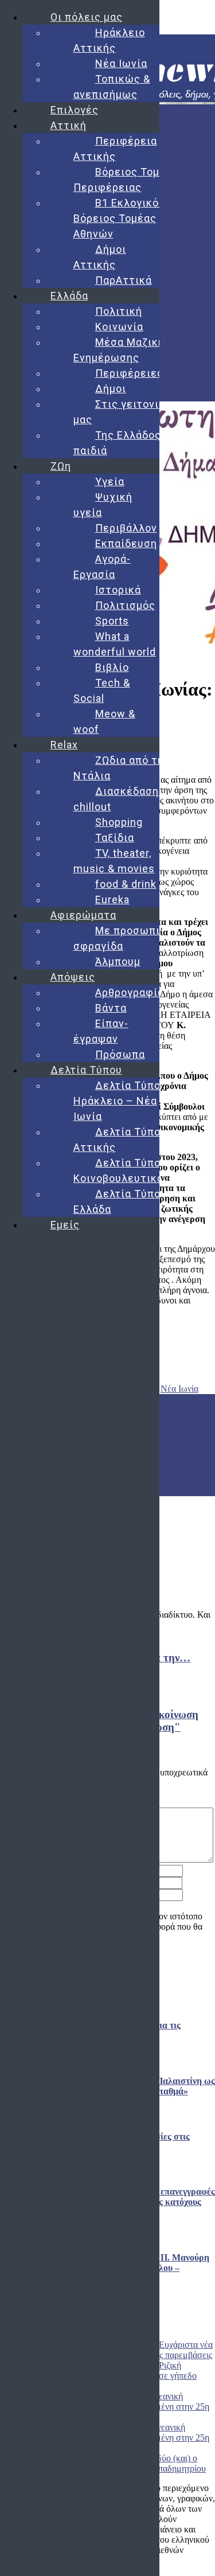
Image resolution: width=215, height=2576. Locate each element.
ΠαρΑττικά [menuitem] (124, 280)
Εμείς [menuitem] (65, 1225)
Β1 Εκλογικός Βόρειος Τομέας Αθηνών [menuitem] (119, 218)
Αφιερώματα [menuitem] (83, 915)
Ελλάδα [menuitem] (69, 296)
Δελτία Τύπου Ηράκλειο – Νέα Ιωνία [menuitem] (120, 1101)
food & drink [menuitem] (126, 884)
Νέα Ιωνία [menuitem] (121, 63)
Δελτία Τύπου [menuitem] (86, 1070)
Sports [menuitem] (112, 621)
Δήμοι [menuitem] (111, 389)
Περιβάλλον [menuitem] (126, 528)
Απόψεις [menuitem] (73, 977)
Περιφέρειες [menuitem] (129, 373)
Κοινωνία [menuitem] (119, 327)
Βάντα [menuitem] (111, 1008)
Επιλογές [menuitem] (75, 110)
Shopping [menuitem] (119, 822)
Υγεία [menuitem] (110, 481)
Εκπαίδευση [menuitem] (126, 543)
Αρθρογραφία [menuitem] (130, 992)
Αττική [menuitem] (69, 125)
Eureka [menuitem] (112, 899)
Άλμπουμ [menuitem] (118, 961)
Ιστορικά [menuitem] (118, 590)
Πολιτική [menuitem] (119, 311)
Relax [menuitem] (64, 745)
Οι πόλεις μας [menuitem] (87, 17)
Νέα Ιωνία (179, 1389)
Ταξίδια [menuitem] (115, 838)
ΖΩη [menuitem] (61, 466)
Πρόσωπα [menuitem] (120, 1054)
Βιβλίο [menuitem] (112, 667)
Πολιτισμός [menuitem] (125, 605)
